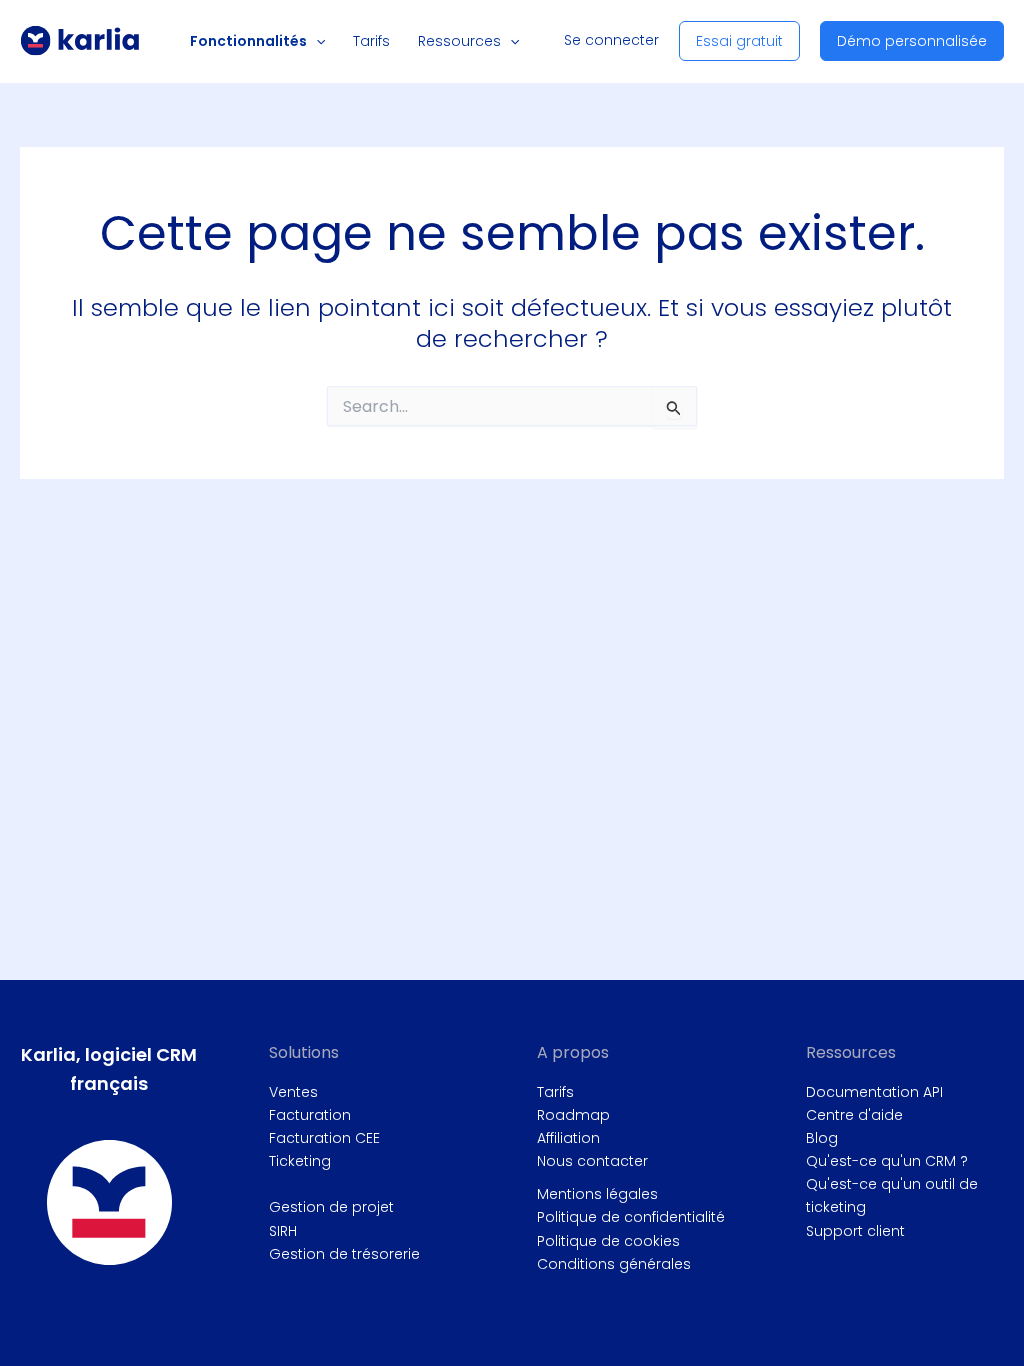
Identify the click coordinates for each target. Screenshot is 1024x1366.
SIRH (283, 1231)
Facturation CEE (324, 1138)
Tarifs (555, 1092)
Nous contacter (592, 1161)
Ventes (293, 1092)
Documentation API (874, 1092)
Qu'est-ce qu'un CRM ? (887, 1161)
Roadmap (573, 1115)
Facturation (310, 1115)
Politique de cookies (608, 1241)
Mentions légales (597, 1194)
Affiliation (568, 1138)
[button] (316, 41)
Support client (855, 1231)
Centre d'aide (854, 1115)
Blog (822, 1138)
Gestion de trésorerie (344, 1254)
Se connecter (611, 40)
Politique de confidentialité (631, 1217)
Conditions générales (614, 1264)
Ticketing (300, 1161)
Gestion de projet (331, 1207)
